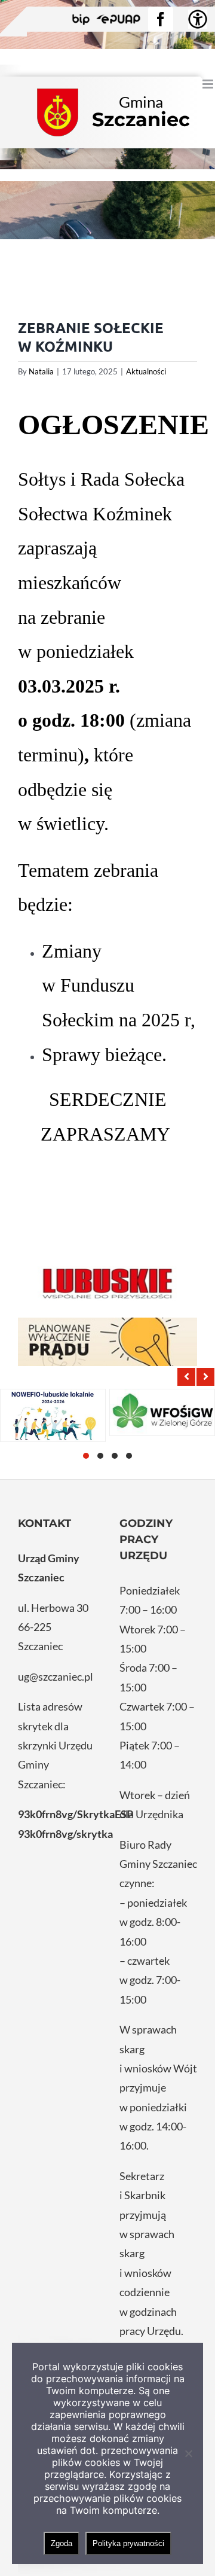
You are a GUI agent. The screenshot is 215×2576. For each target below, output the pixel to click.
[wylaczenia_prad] (107, 1342)
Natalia (41, 371)
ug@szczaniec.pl (56, 1676)
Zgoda (62, 2543)
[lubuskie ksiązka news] (107, 1282)
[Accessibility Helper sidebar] (198, 19)
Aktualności (146, 371)
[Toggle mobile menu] (209, 84)
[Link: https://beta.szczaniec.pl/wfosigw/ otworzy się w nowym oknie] (162, 1412)
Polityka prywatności (128, 2543)
